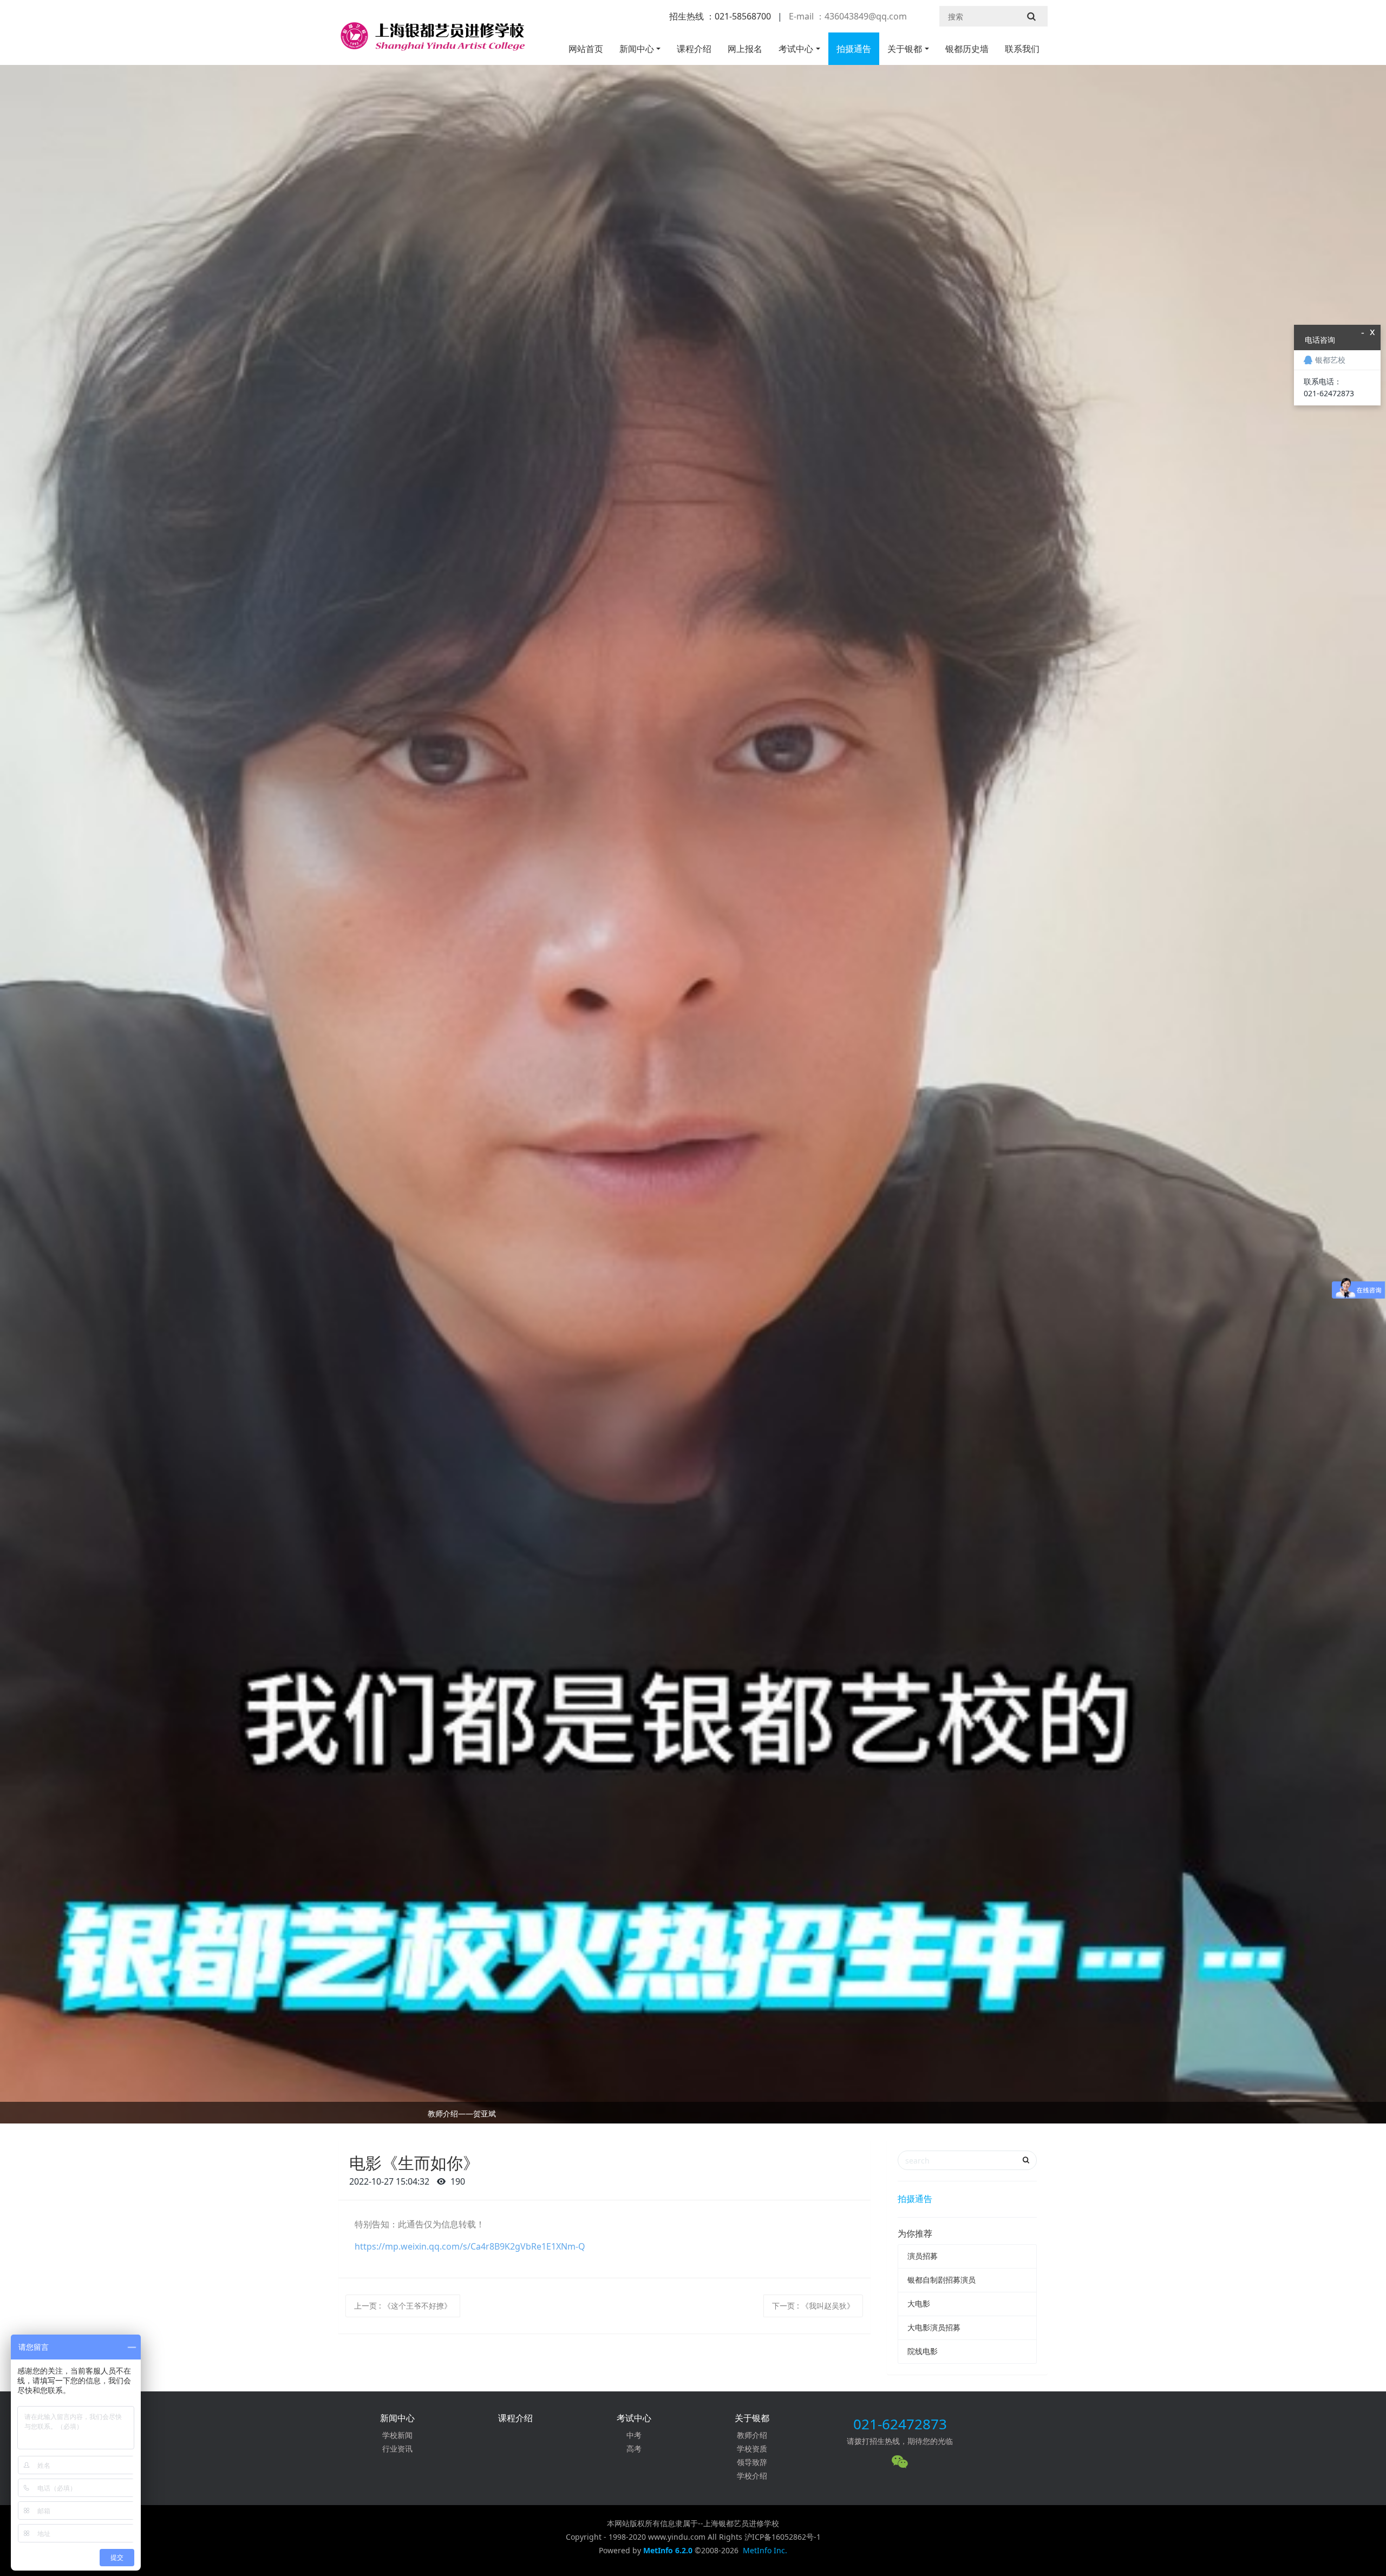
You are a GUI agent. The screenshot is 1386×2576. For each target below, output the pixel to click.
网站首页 (586, 49)
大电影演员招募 (934, 2327)
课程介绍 (694, 49)
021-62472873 (900, 2424)
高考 (634, 2449)
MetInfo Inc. (765, 2550)
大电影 (919, 2303)
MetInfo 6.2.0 (668, 2550)
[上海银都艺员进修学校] (432, 41)
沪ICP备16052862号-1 (783, 2537)
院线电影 (923, 2351)
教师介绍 (752, 2435)
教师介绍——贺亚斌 (462, 2113)
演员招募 (923, 2256)
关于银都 (905, 49)
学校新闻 (397, 2435)
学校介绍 (752, 2476)
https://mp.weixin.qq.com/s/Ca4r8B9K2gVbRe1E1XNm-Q (470, 2246)
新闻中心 (637, 49)
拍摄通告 (854, 49)
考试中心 (796, 49)
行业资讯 (397, 2449)
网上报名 (745, 49)
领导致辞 (752, 2462)
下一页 (813, 2306)
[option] (693, 2115)
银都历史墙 (967, 49)
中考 (634, 2435)
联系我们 (1022, 49)
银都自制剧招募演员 (942, 2280)
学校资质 (752, 2449)
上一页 (403, 2306)
